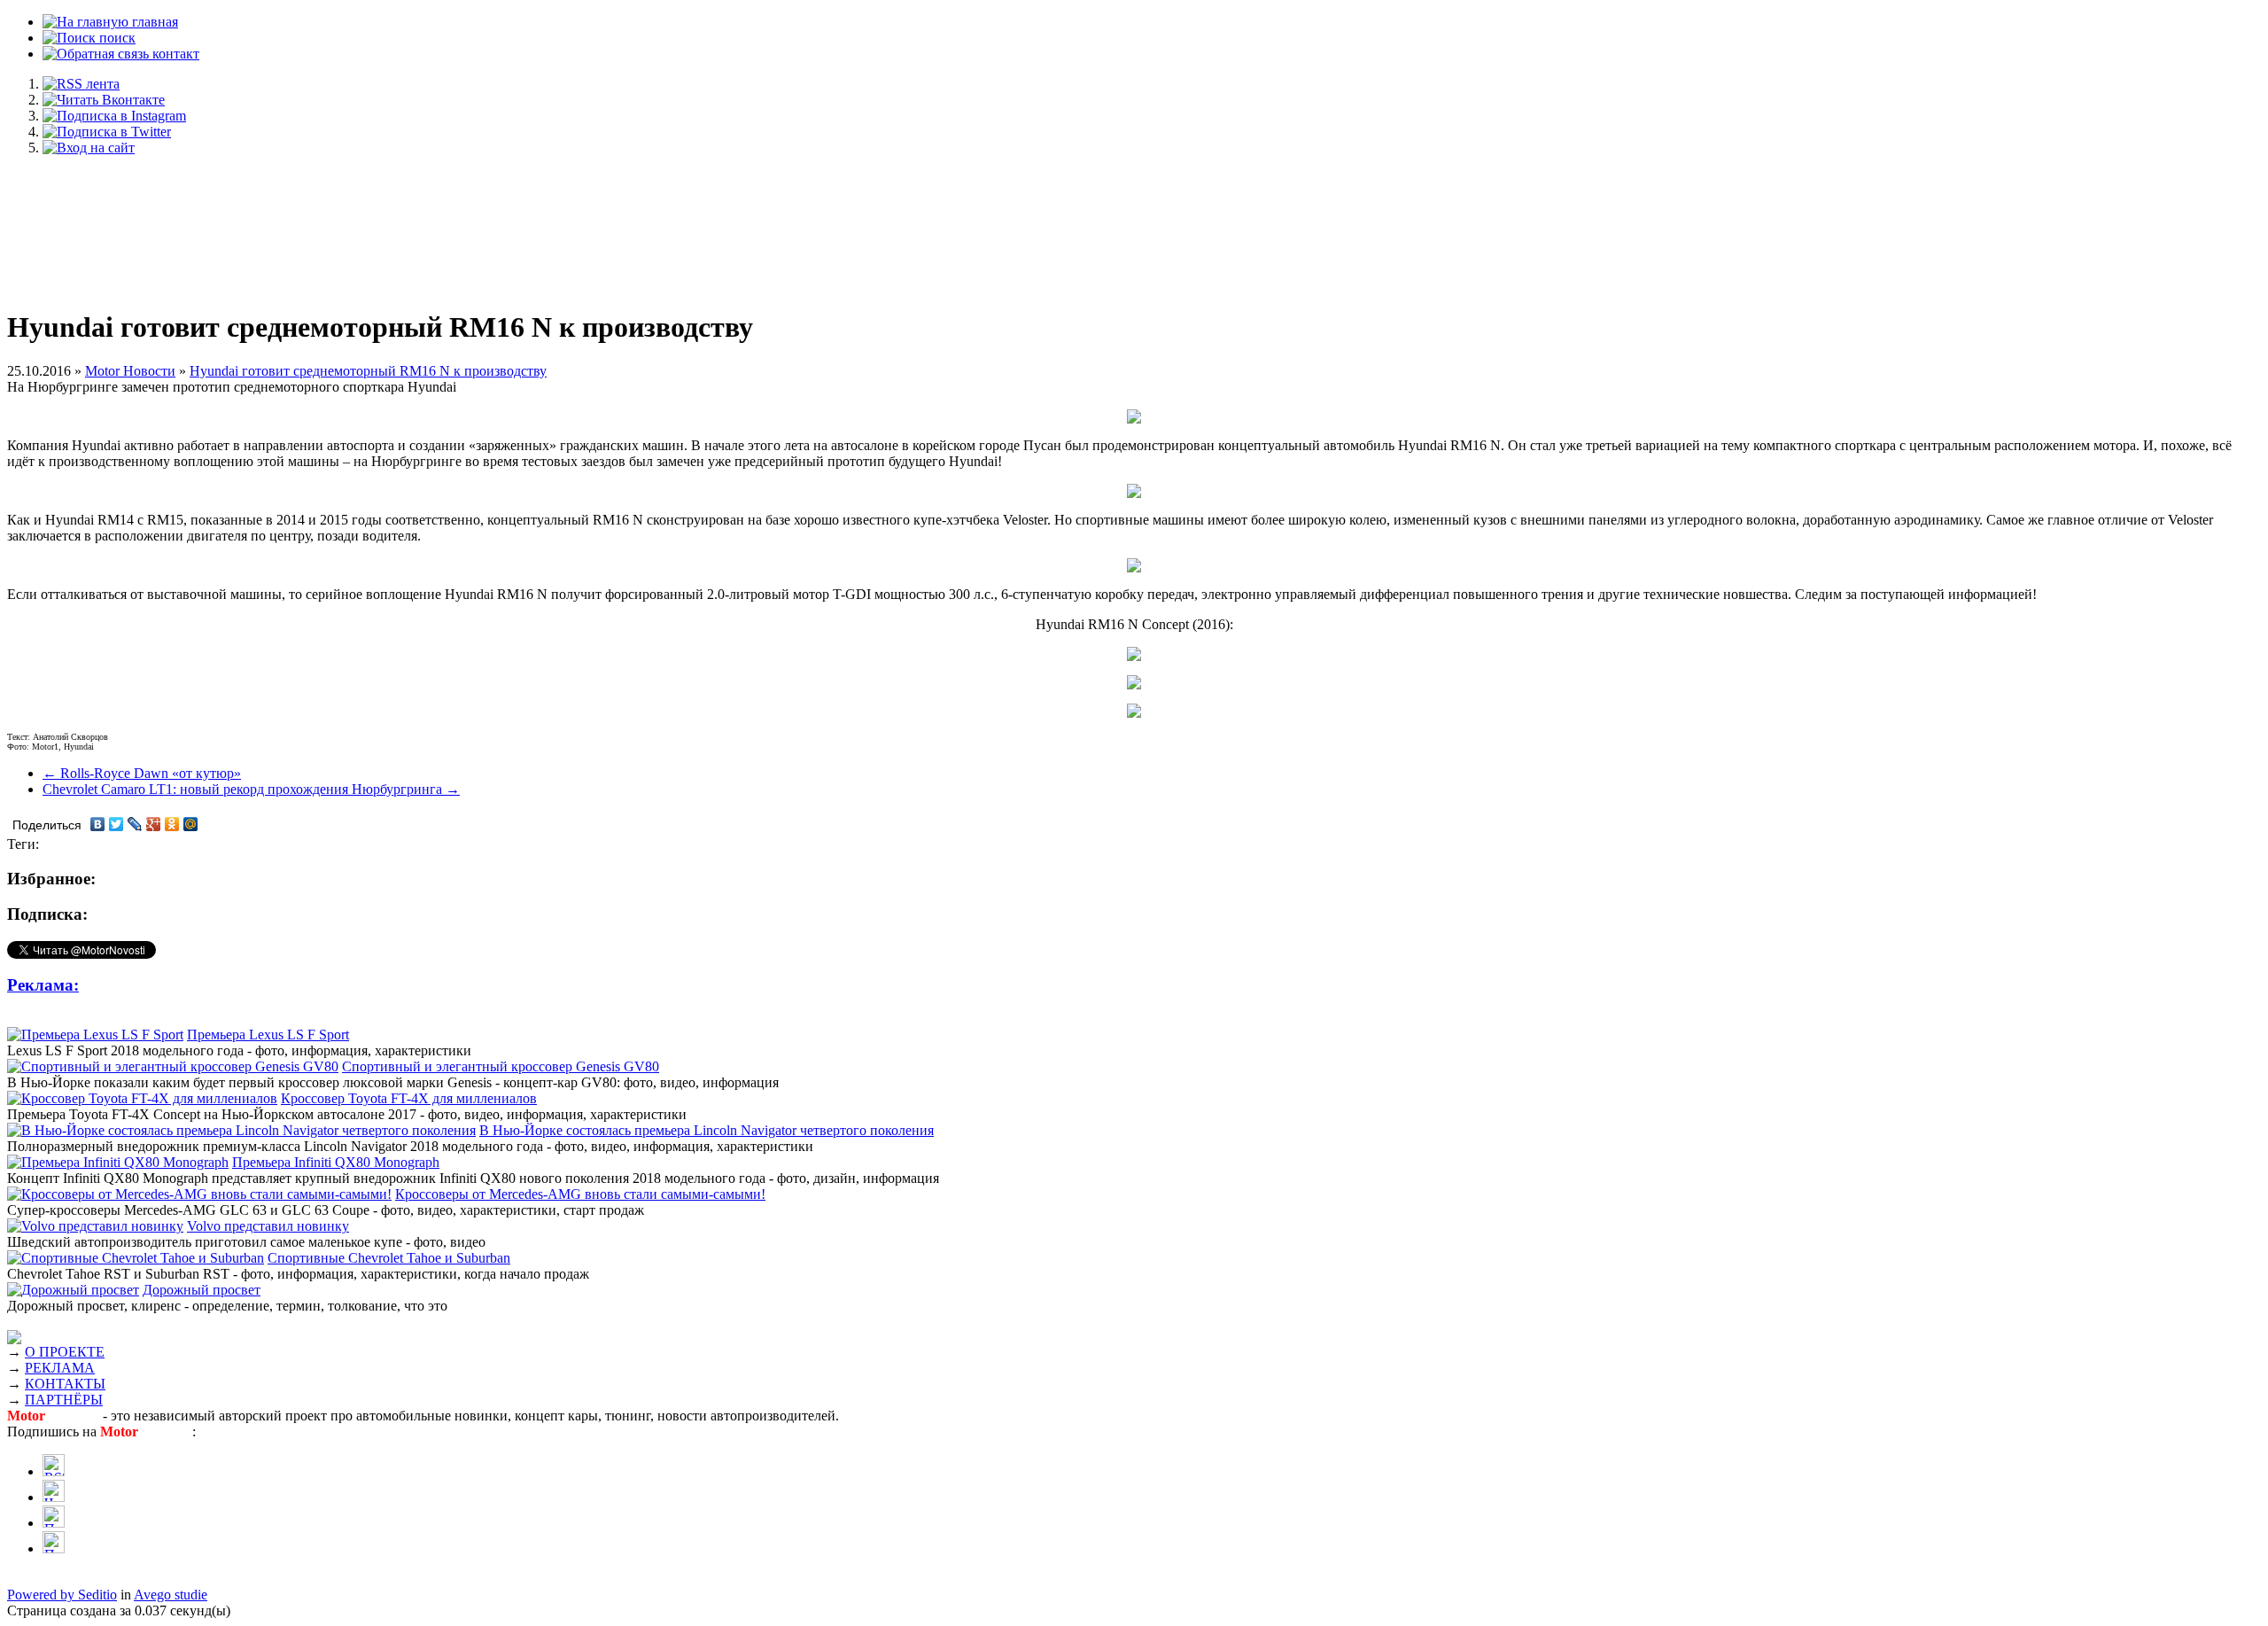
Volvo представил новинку (268, 1226)
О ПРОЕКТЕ (65, 1352)
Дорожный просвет (202, 1290)
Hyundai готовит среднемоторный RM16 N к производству (368, 371)
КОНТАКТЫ (65, 1384)
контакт (174, 54)
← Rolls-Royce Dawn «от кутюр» (142, 773)
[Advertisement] (1134, 223)
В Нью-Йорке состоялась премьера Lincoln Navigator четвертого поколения (707, 1130)
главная (153, 22)
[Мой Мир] (191, 824)
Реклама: (43, 985)
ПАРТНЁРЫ (64, 1400)
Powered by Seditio (62, 1595)
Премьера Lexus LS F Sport (268, 1035)
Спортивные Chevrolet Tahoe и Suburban (389, 1258)
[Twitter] (117, 824)
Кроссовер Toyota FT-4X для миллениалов (409, 1098)
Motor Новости (130, 371)
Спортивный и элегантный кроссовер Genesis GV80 (501, 1066)
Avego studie (171, 1595)
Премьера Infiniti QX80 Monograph (336, 1162)
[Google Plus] (154, 824)
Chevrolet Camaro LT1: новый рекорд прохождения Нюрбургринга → (251, 789)
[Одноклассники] (172, 824)
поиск (116, 38)
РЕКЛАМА (60, 1368)
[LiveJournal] (135, 824)
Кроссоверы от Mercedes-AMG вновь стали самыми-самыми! (580, 1194)
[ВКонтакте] (98, 824)
